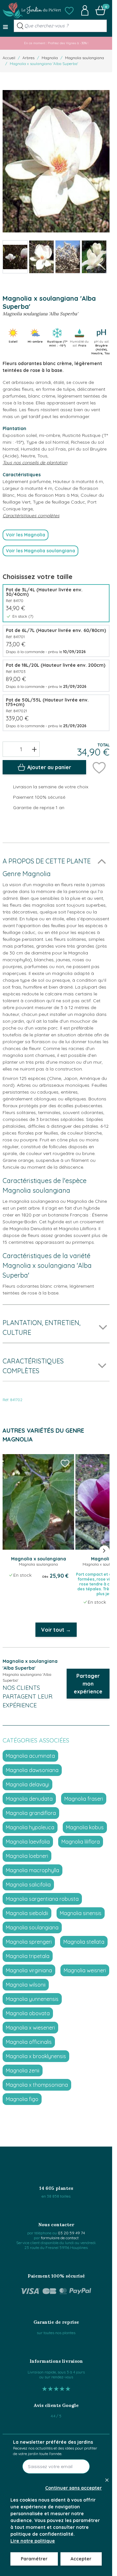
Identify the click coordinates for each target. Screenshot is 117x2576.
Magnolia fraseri (84, 1799)
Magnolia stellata (84, 1942)
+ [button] (34, 749)
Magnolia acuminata (30, 1756)
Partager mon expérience (88, 1684)
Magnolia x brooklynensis (36, 2056)
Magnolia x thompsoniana (37, 2085)
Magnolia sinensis (81, 1913)
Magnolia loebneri (27, 1856)
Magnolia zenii (23, 2070)
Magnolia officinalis (29, 2042)
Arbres (28, 58)
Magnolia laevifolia (28, 1842)
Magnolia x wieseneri (30, 2028)
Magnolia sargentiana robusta (42, 1899)
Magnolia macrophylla (32, 1870)
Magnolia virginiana (29, 1970)
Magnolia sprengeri (29, 1942)
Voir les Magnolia (26, 535)
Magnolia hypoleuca (30, 1827)
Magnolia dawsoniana (32, 1770)
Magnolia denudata (29, 1799)
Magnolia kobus (85, 1827)
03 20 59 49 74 (71, 2233)
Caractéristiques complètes (31, 516)
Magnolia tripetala (28, 1956)
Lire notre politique (33, 2541)
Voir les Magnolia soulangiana (40, 551)
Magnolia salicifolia (28, 1885)
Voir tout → (56, 1630)
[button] (69, 10)
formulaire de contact (60, 2238)
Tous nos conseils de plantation (35, 463)
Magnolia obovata (28, 2013)
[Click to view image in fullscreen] (56, 161)
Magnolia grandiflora (31, 1813)
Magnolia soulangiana (84, 58)
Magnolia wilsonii (26, 1985)
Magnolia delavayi (27, 1784)
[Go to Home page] (32, 10)
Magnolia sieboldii (27, 1913)
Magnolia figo (22, 2099)
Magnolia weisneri (85, 1970)
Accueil (9, 58)
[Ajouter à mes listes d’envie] (99, 767)
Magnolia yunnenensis (32, 1999)
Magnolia (50, 58)
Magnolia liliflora (81, 1842)
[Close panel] (107, 2480)
